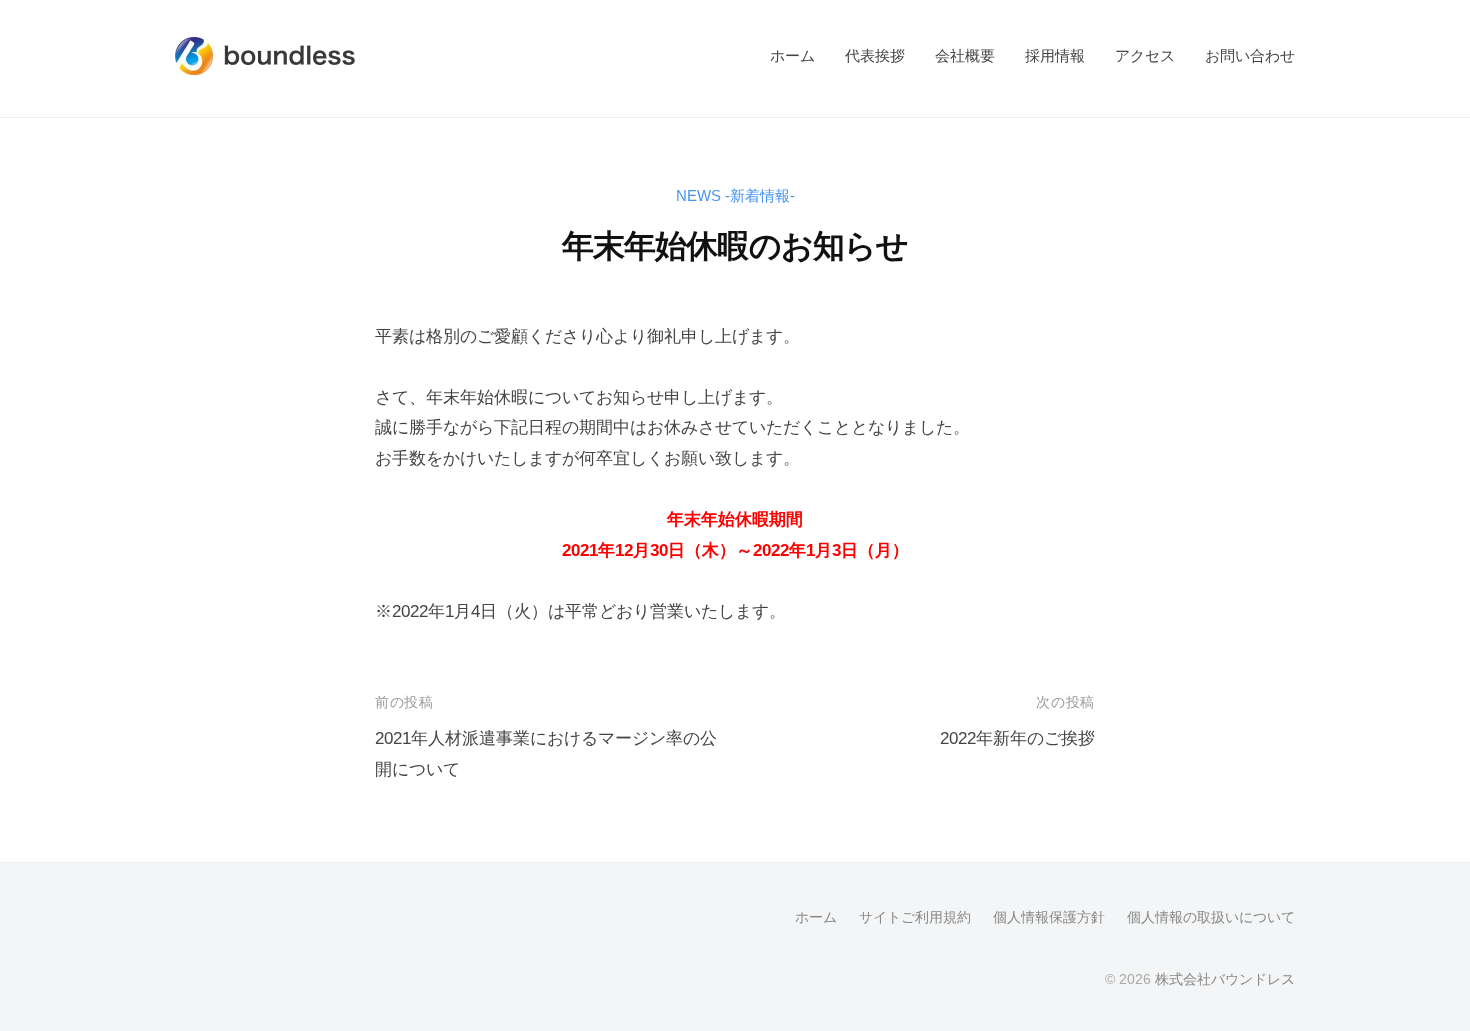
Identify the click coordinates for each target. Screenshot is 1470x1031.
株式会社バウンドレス (1225, 979)
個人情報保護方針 (1049, 917)
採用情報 (1055, 55)
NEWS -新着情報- (735, 195)
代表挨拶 (875, 55)
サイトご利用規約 (915, 917)
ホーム (792, 55)
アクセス (1145, 55)
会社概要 (965, 55)
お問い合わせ (1250, 55)
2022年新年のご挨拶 (1017, 738)
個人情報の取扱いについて (1211, 917)
